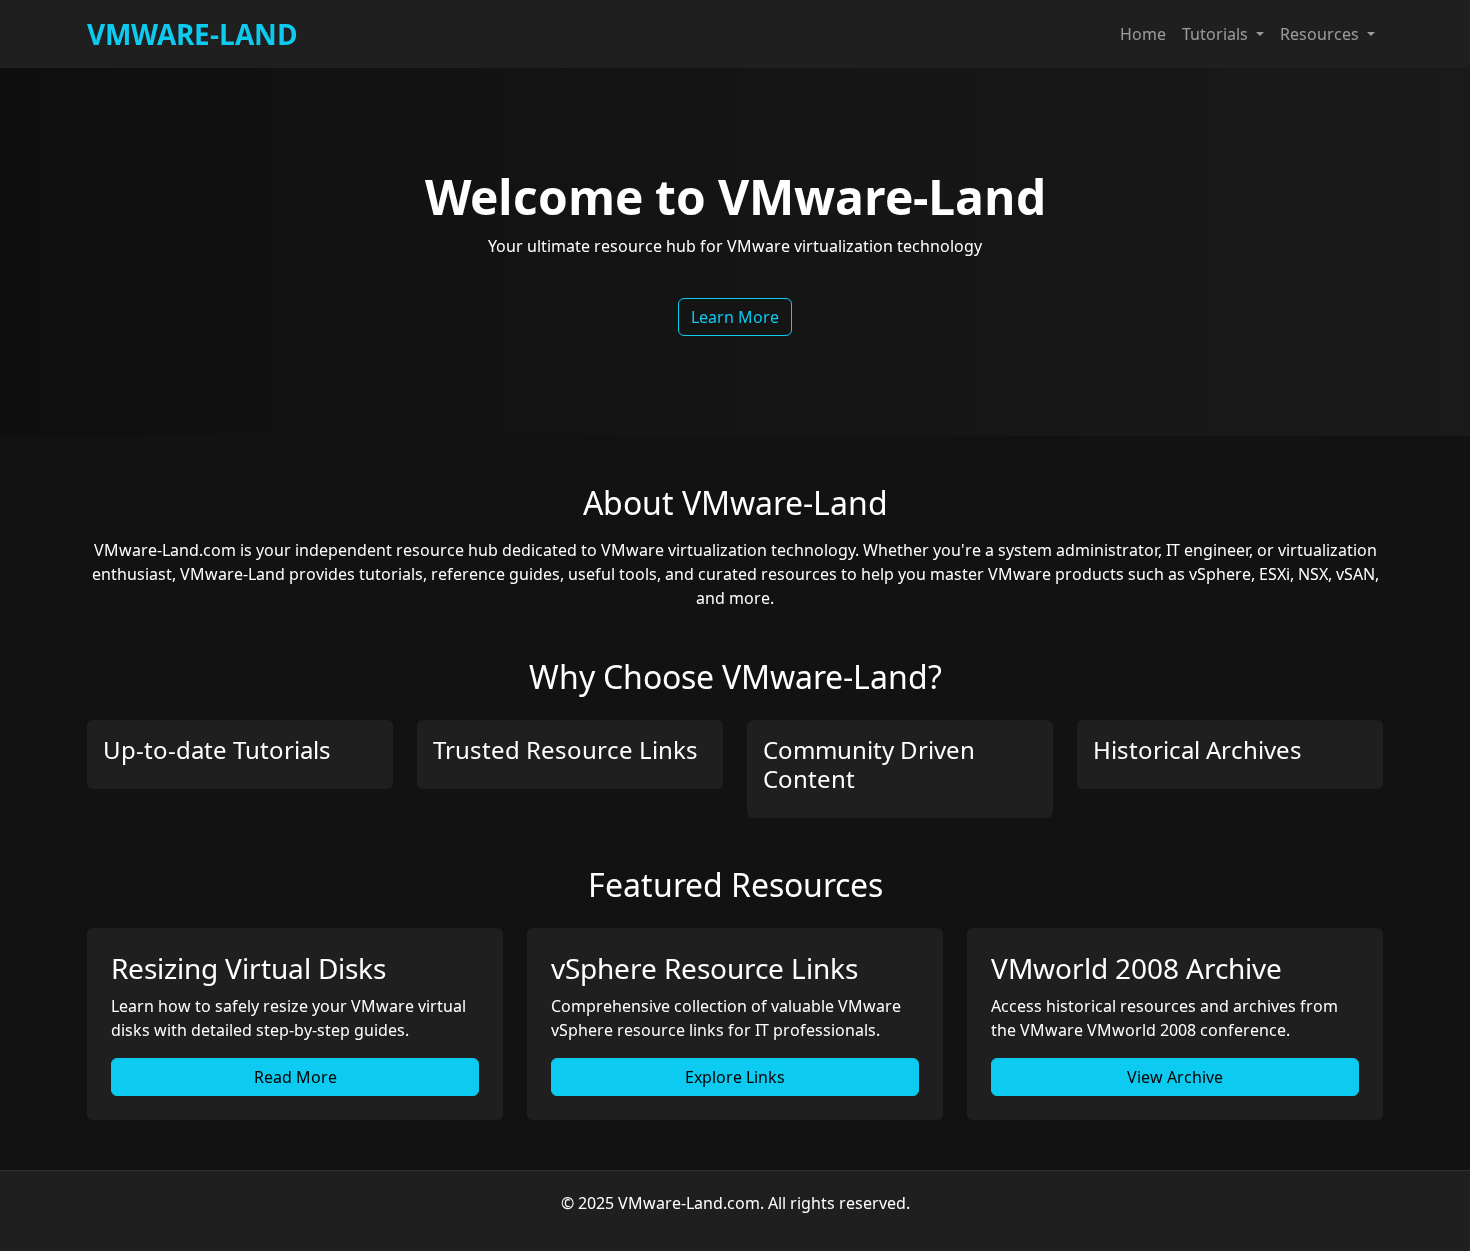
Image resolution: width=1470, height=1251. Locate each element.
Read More (295, 1077)
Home (1143, 34)
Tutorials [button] (1217, 34)
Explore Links (735, 1077)
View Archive (1175, 1077)
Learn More (735, 317)
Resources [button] (1321, 34)
